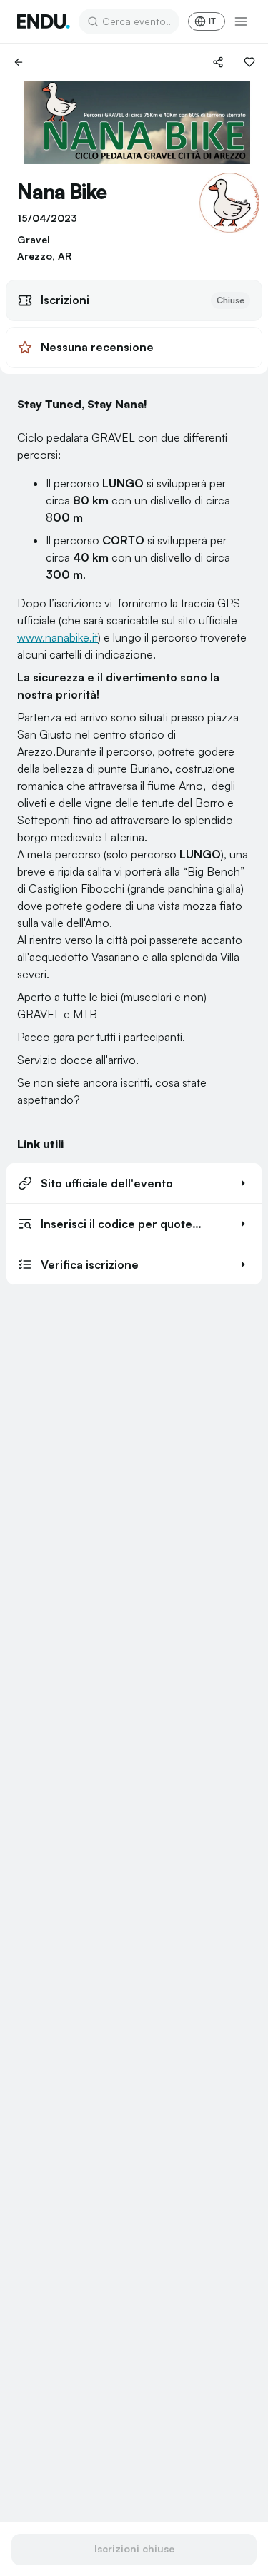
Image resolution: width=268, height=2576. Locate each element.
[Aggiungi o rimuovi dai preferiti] (249, 62)
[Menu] (241, 21)
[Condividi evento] (218, 62)
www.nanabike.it (58, 637)
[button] (134, 1183)
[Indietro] (19, 62)
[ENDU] (44, 21)
